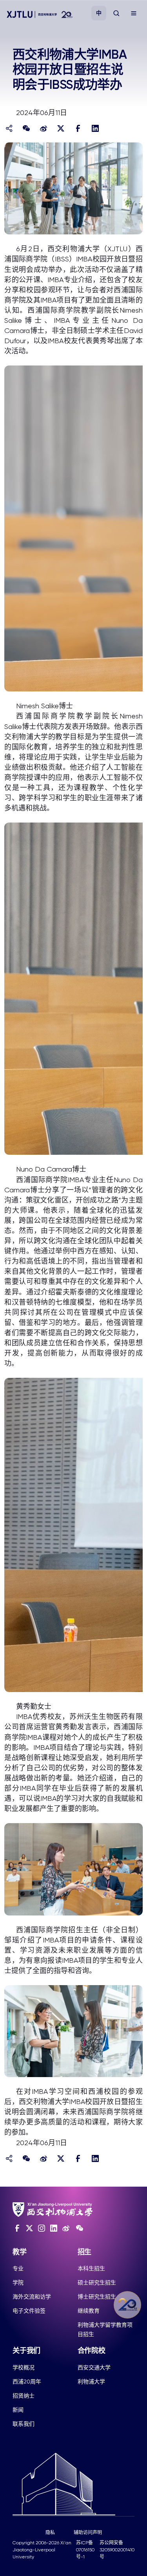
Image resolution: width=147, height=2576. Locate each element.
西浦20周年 (27, 2382)
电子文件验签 (29, 2311)
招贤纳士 (24, 2396)
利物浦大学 (91, 2382)
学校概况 (24, 2367)
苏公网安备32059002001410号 (117, 2550)
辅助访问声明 (88, 2533)
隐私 (50, 2533)
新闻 (18, 2410)
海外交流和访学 (32, 2297)
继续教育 (89, 2311)
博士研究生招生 (97, 2297)
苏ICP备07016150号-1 (85, 2550)
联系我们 (24, 2424)
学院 (18, 2283)
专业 (18, 2268)
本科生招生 (91, 2268)
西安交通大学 (94, 2367)
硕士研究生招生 (97, 2283)
